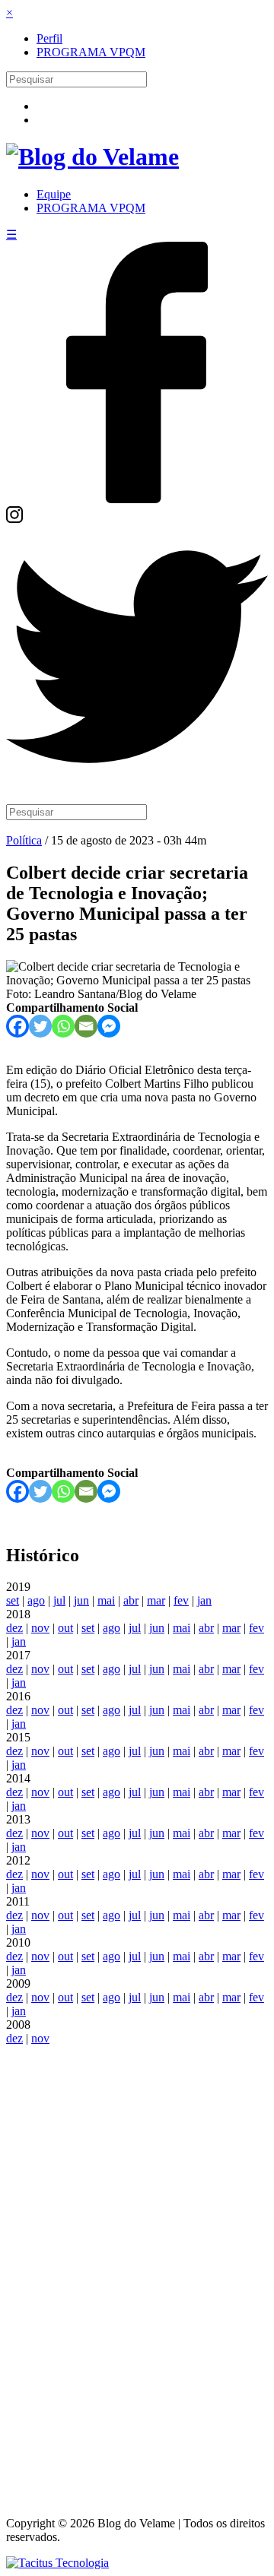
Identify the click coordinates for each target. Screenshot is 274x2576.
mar (156, 1600)
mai (106, 1600)
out (65, 1628)
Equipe (54, 194)
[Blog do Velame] (92, 157)
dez (14, 1628)
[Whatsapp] (63, 1026)
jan (204, 1600)
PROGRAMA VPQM (91, 52)
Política (24, 840)
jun (81, 1600)
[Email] (86, 1026)
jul (59, 1600)
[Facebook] (137, 499)
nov (40, 1628)
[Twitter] (137, 783)
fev (181, 1600)
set (13, 1600)
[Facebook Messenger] (109, 1026)
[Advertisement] (137, 2273)
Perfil (49, 38)
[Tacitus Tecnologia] (57, 2563)
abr (131, 1600)
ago (36, 1600)
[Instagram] (14, 519)
